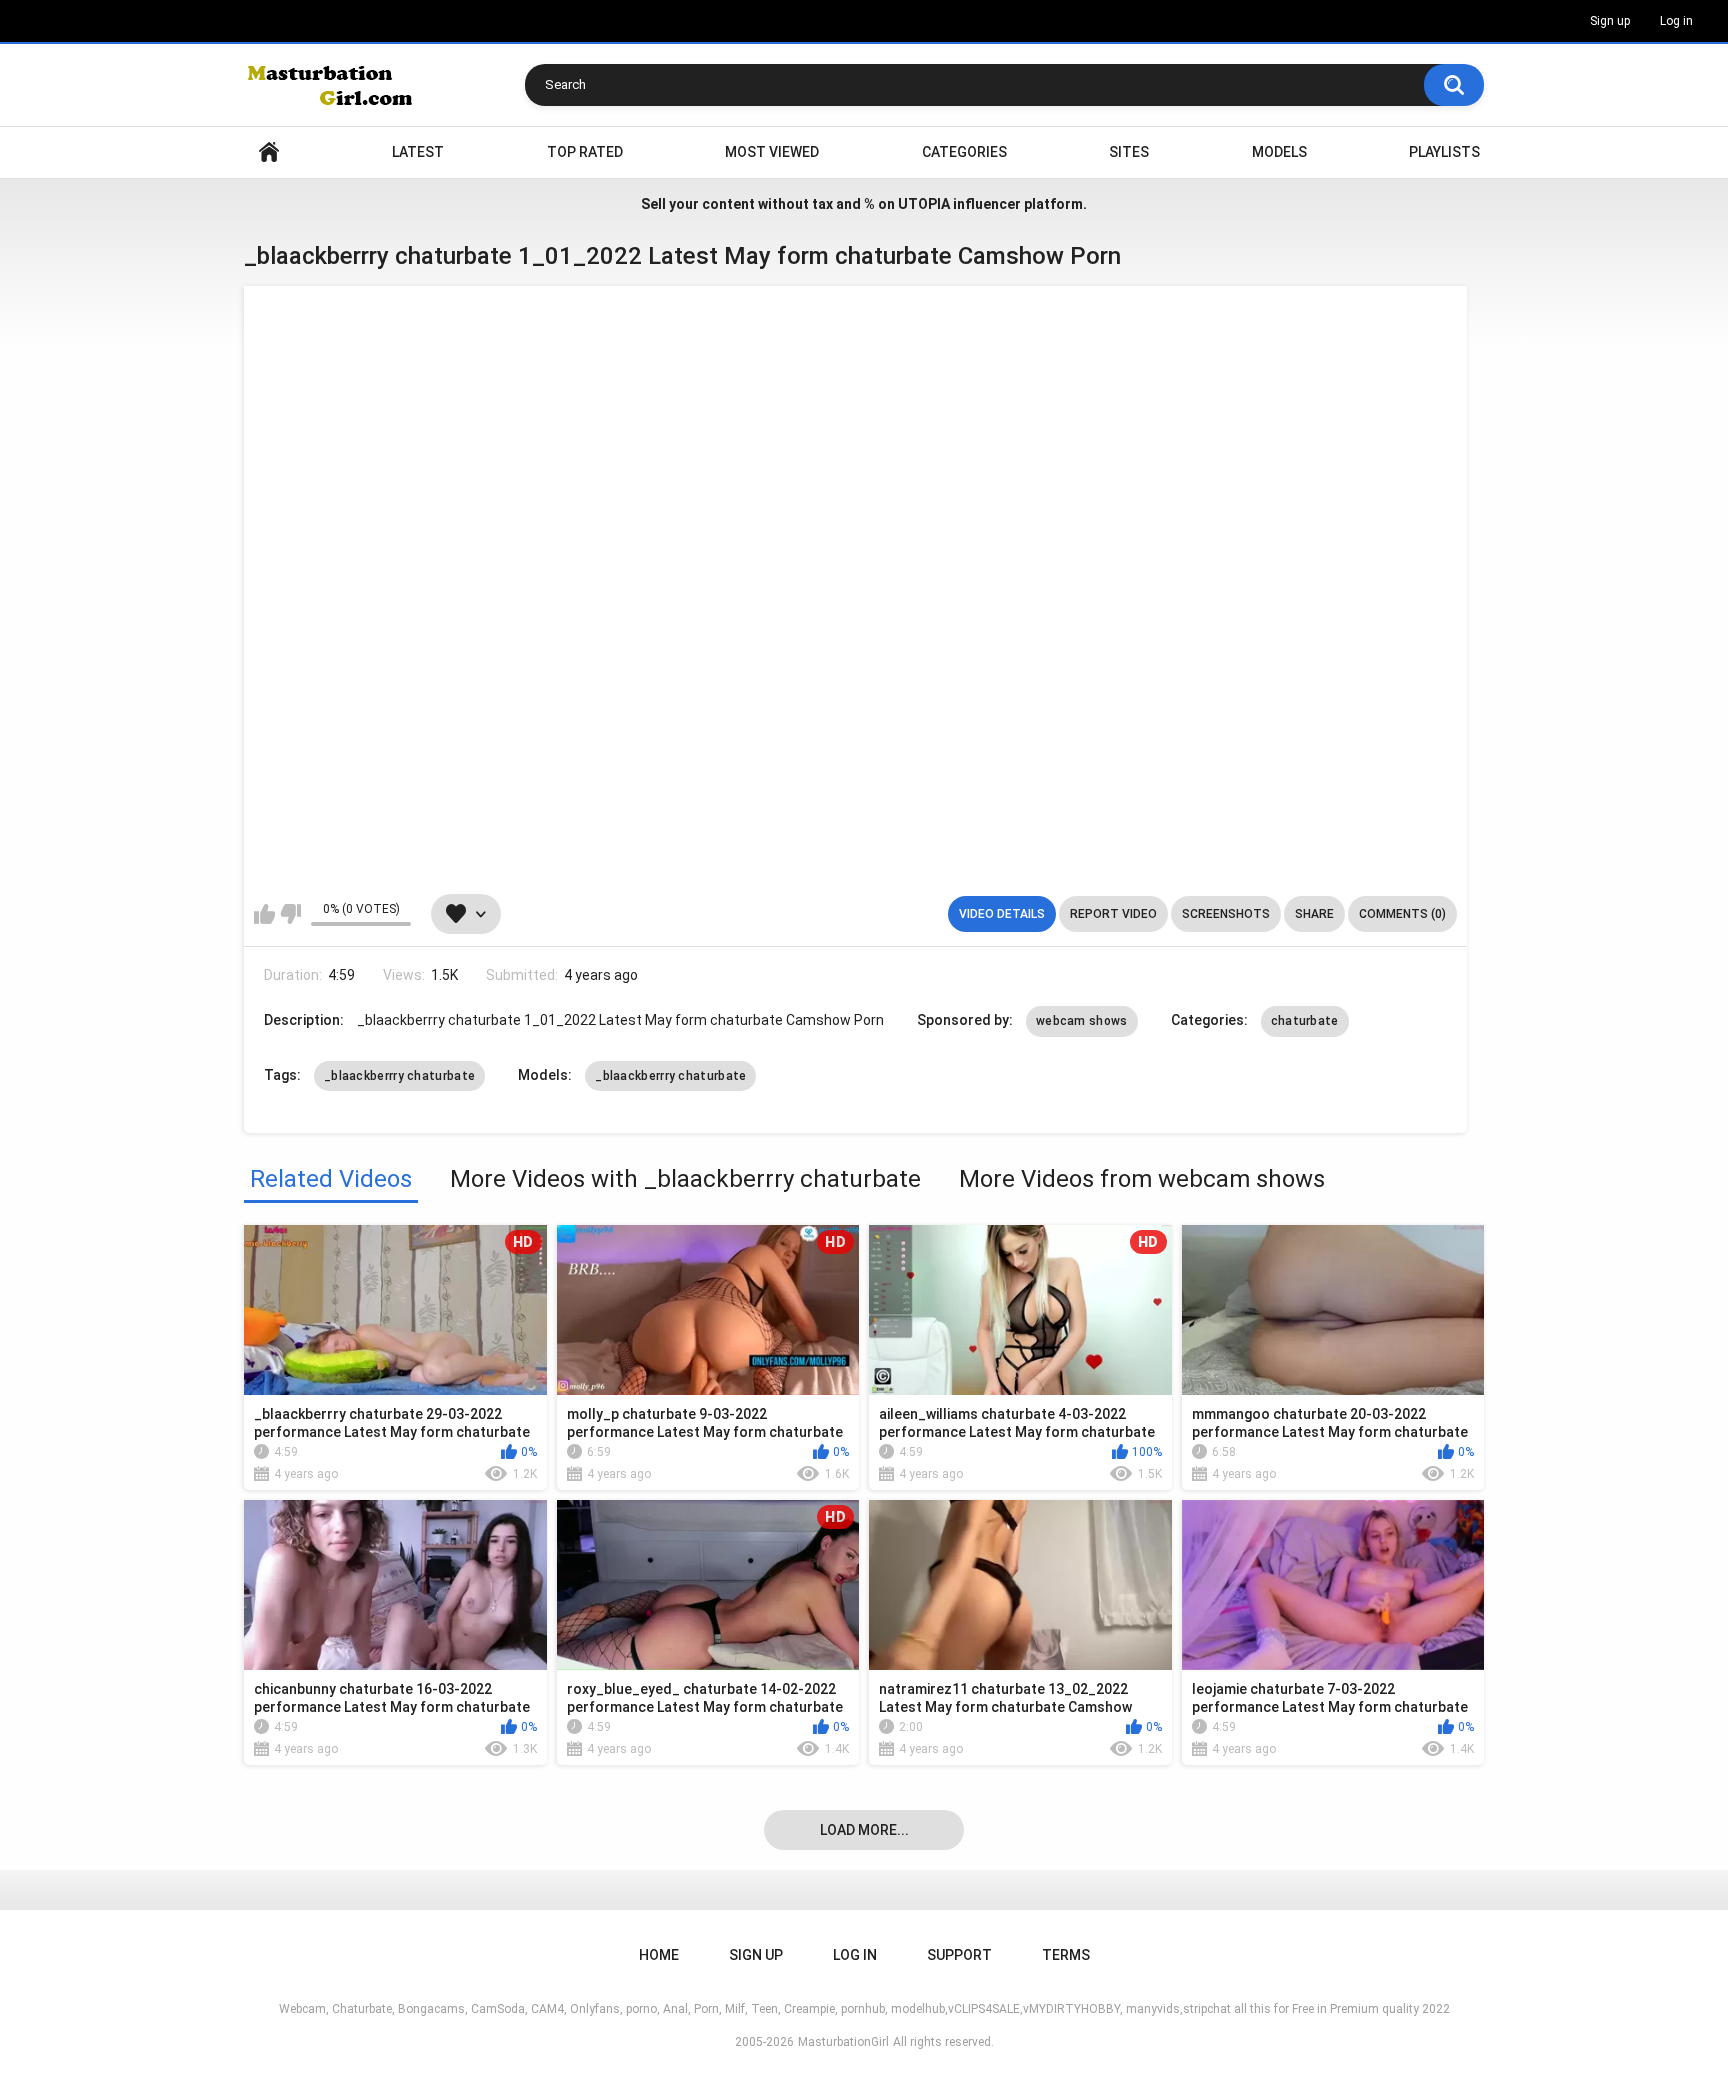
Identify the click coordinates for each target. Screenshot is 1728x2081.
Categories (964, 152)
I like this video (264, 914)
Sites (1129, 152)
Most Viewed (772, 152)
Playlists (1444, 152)
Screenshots (1226, 914)
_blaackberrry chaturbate (399, 1076)
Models (1279, 152)
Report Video (1113, 914)
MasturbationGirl (843, 2042)
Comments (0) (1402, 914)
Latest (418, 152)
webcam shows (1082, 1021)
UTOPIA (924, 204)
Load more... (864, 1830)
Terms (1066, 1955)
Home (269, 152)
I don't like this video (290, 914)
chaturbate (1305, 1021)
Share (1314, 914)
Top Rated (585, 152)
